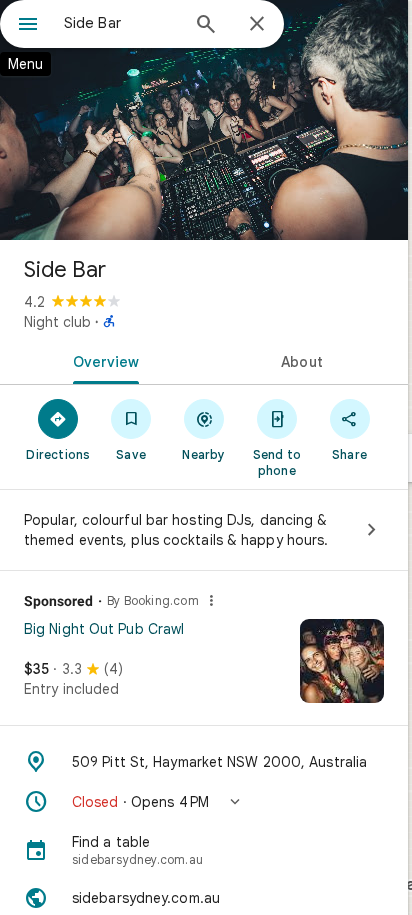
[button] (204, 802)
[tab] (102, 360)
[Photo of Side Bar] (204, 120)
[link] (204, 668)
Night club (57, 322)
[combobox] (121, 23)
